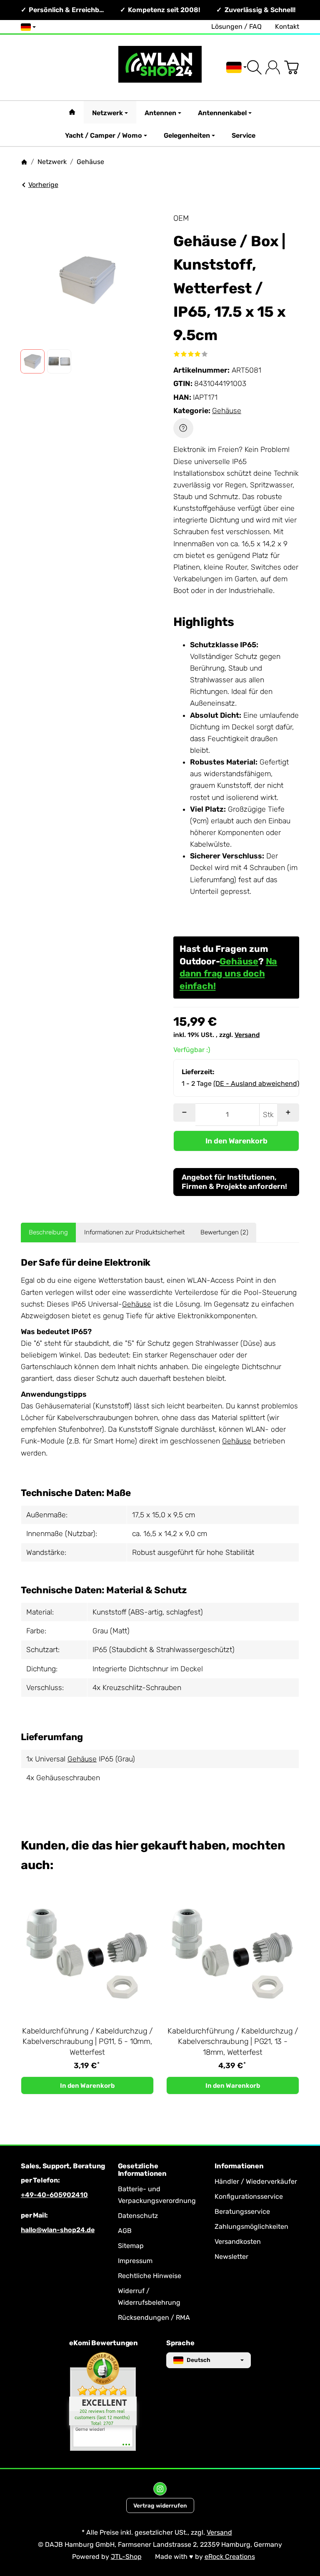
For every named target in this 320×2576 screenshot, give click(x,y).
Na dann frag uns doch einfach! (228, 974)
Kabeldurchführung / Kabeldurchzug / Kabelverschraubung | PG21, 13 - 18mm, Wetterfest (233, 2042)
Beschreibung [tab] (48, 1232)
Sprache (180, 2343)
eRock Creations (230, 2557)
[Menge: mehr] (288, 1113)
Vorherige (43, 185)
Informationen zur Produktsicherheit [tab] (134, 1232)
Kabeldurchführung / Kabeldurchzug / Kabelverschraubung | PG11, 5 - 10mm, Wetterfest (87, 2042)
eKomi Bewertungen (104, 2343)
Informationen (239, 2166)
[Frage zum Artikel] (183, 428)
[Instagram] (160, 2489)
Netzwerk (107, 113)
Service (244, 135)
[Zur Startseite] (160, 67)
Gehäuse (227, 411)
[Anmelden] (273, 67)
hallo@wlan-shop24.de (58, 2230)
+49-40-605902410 (54, 2195)
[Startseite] (24, 162)
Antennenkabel (222, 113)
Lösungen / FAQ (236, 26)
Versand (247, 1035)
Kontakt (287, 26)
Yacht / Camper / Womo (104, 135)
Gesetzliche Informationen (142, 2170)
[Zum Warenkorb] (291, 67)
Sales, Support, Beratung (63, 2166)
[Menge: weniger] (184, 1113)
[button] (32, 361)
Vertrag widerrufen (160, 2505)
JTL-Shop (126, 2557)
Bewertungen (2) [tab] (224, 1232)
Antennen (160, 113)
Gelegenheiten (187, 135)
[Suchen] (254, 67)
